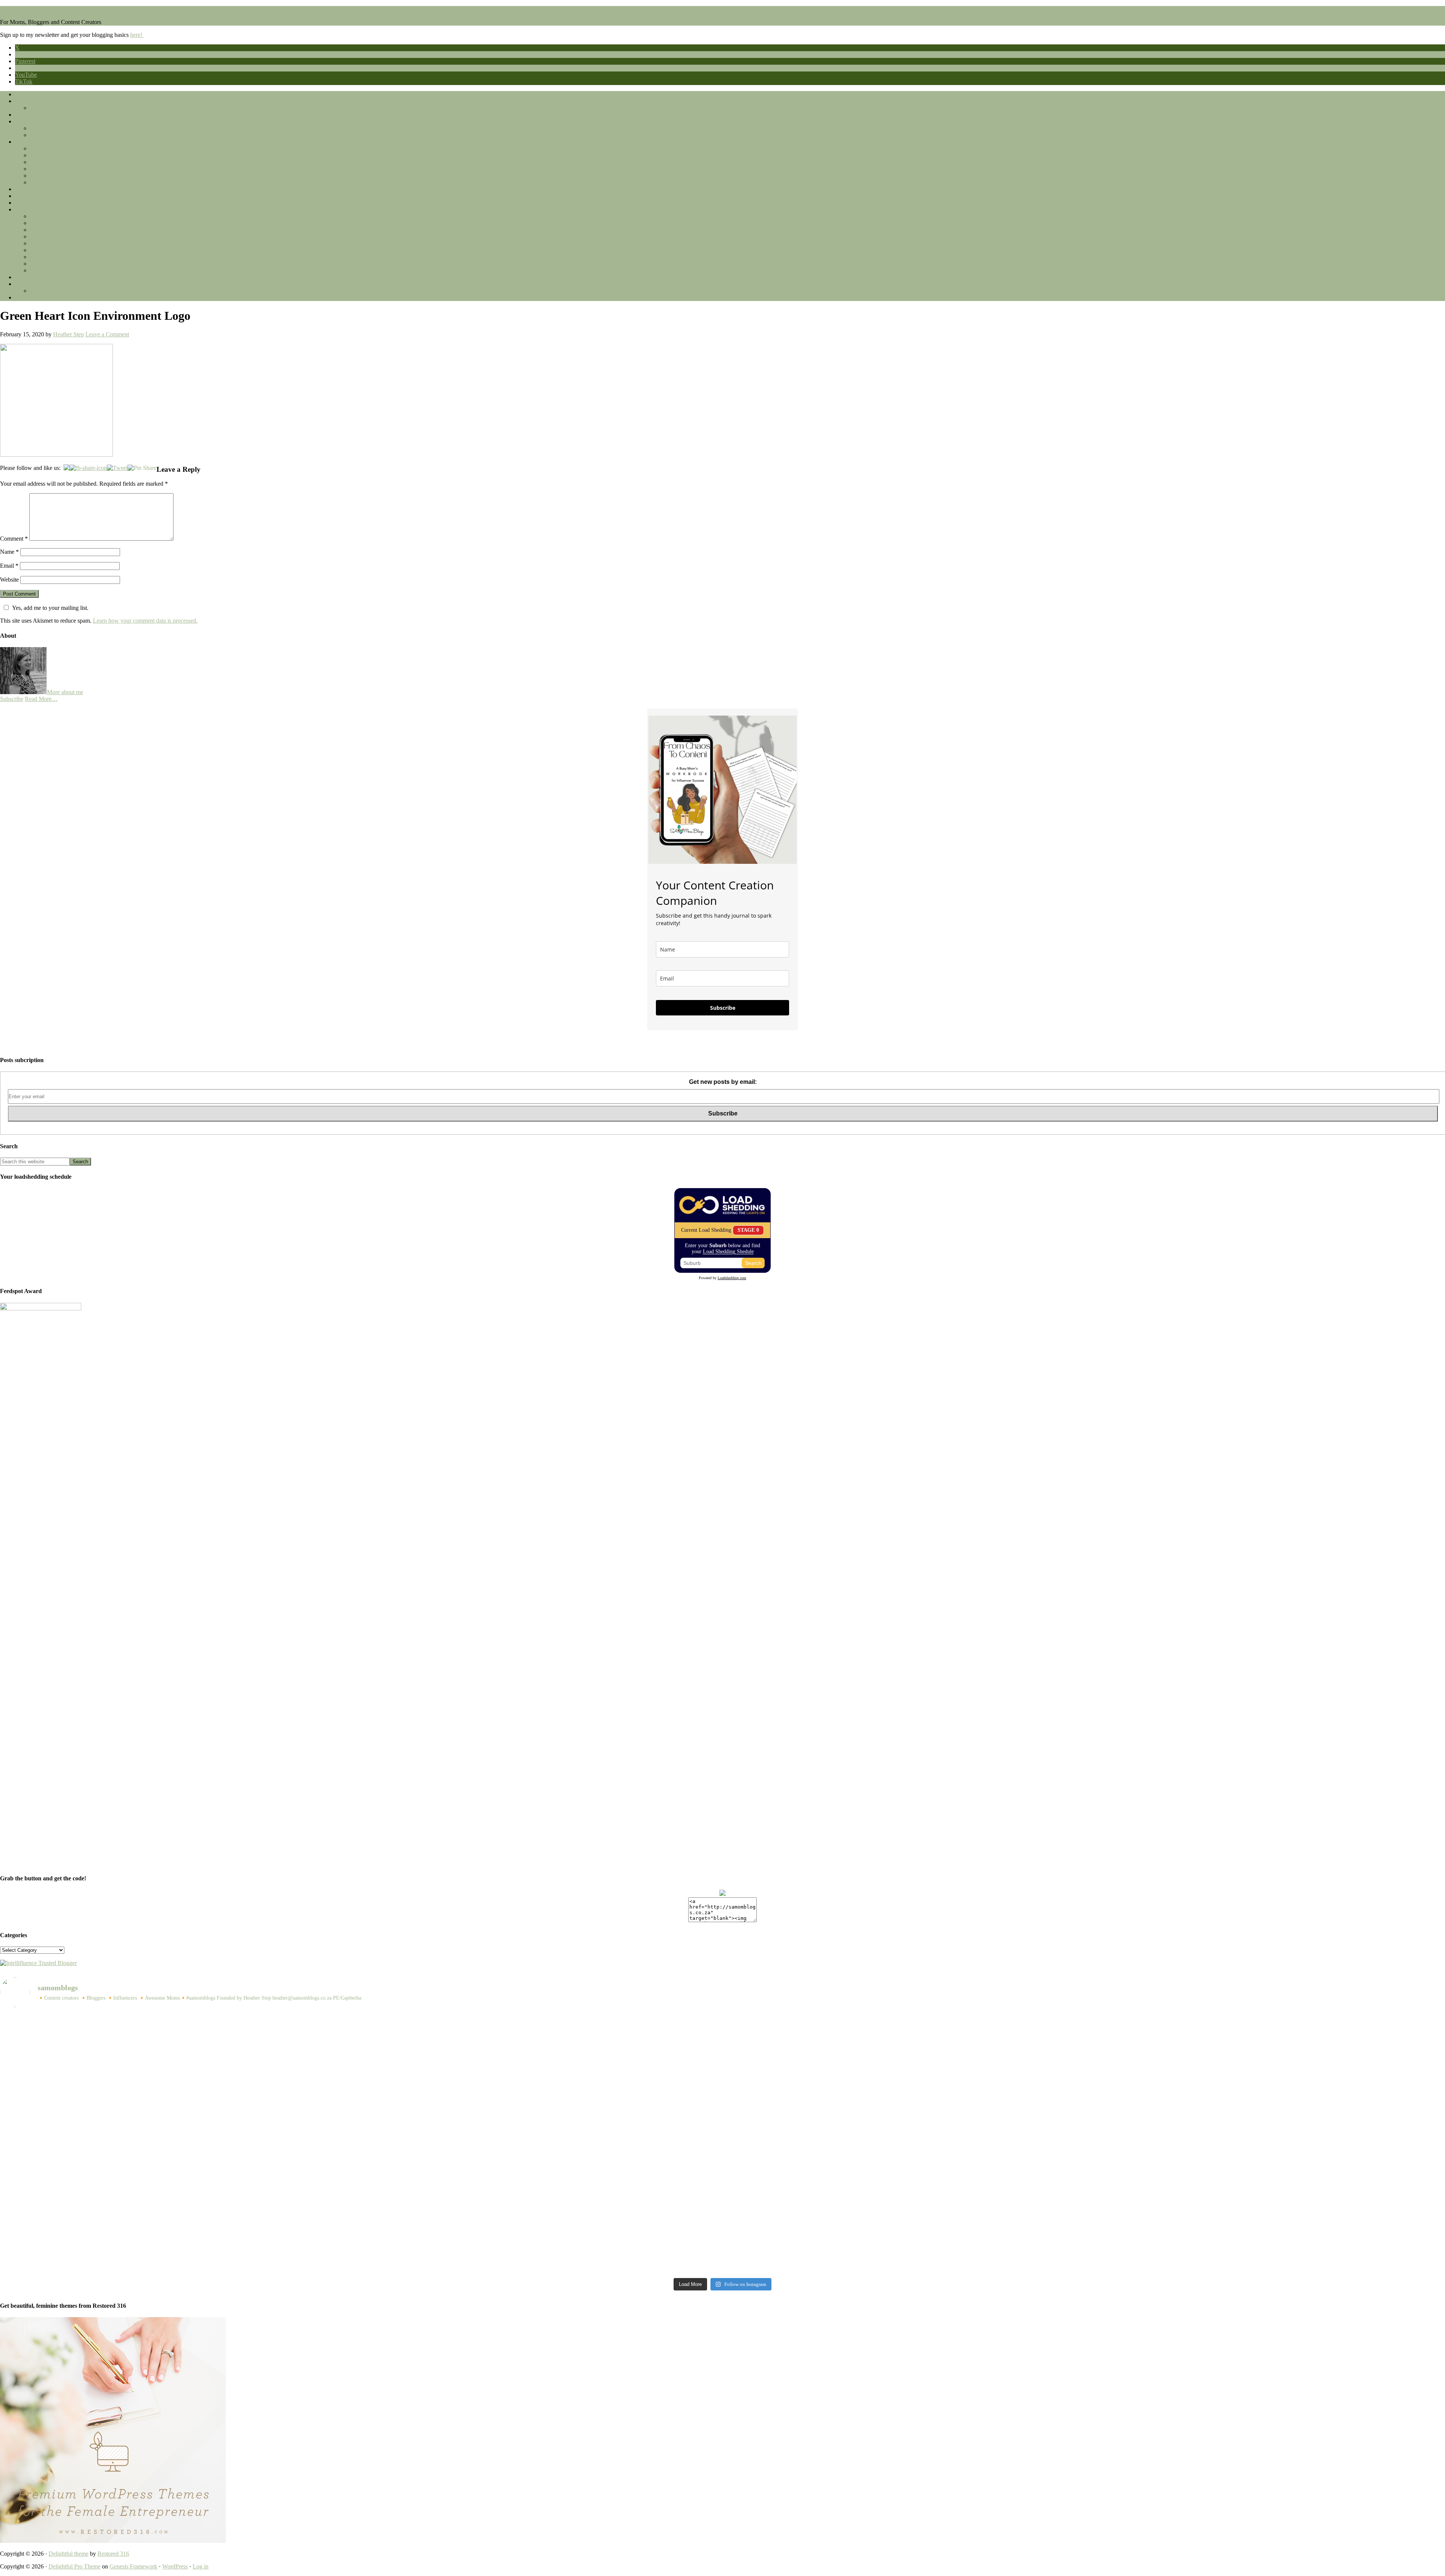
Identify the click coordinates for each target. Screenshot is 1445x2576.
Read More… (41, 699)
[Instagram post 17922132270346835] (904, 2202)
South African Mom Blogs (31, 9)
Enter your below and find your (722, 1248)
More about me (65, 692)
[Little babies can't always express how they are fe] (904, 2026)
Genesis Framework (133, 2566)
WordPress (175, 2566)
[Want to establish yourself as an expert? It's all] (542, 2026)
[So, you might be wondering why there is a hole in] (542, 2081)
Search (753, 1263)
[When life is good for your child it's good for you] (179, 2064)
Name (9, 552)
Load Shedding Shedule (728, 1252)
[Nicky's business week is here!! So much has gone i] (904, 2237)
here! (137, 35)
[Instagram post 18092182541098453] (179, 2123)
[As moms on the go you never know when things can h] (904, 2054)
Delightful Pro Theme (75, 2566)
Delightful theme (68, 2554)
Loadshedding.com (732, 1278)
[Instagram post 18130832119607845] (179, 2202)
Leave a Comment (107, 334)
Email (9, 566)
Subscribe (12, 699)
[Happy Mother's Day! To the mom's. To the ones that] (542, 2237)
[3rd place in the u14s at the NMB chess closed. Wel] (179, 2026)
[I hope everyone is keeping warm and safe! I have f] (179, 2251)
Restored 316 (113, 2554)
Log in (201, 2566)
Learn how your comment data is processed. (145, 621)
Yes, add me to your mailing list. (50, 608)
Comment (14, 539)
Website (9, 580)
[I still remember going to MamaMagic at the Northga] (542, 2157)
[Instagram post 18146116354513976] (904, 2123)
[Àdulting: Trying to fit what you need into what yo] (542, 2202)
